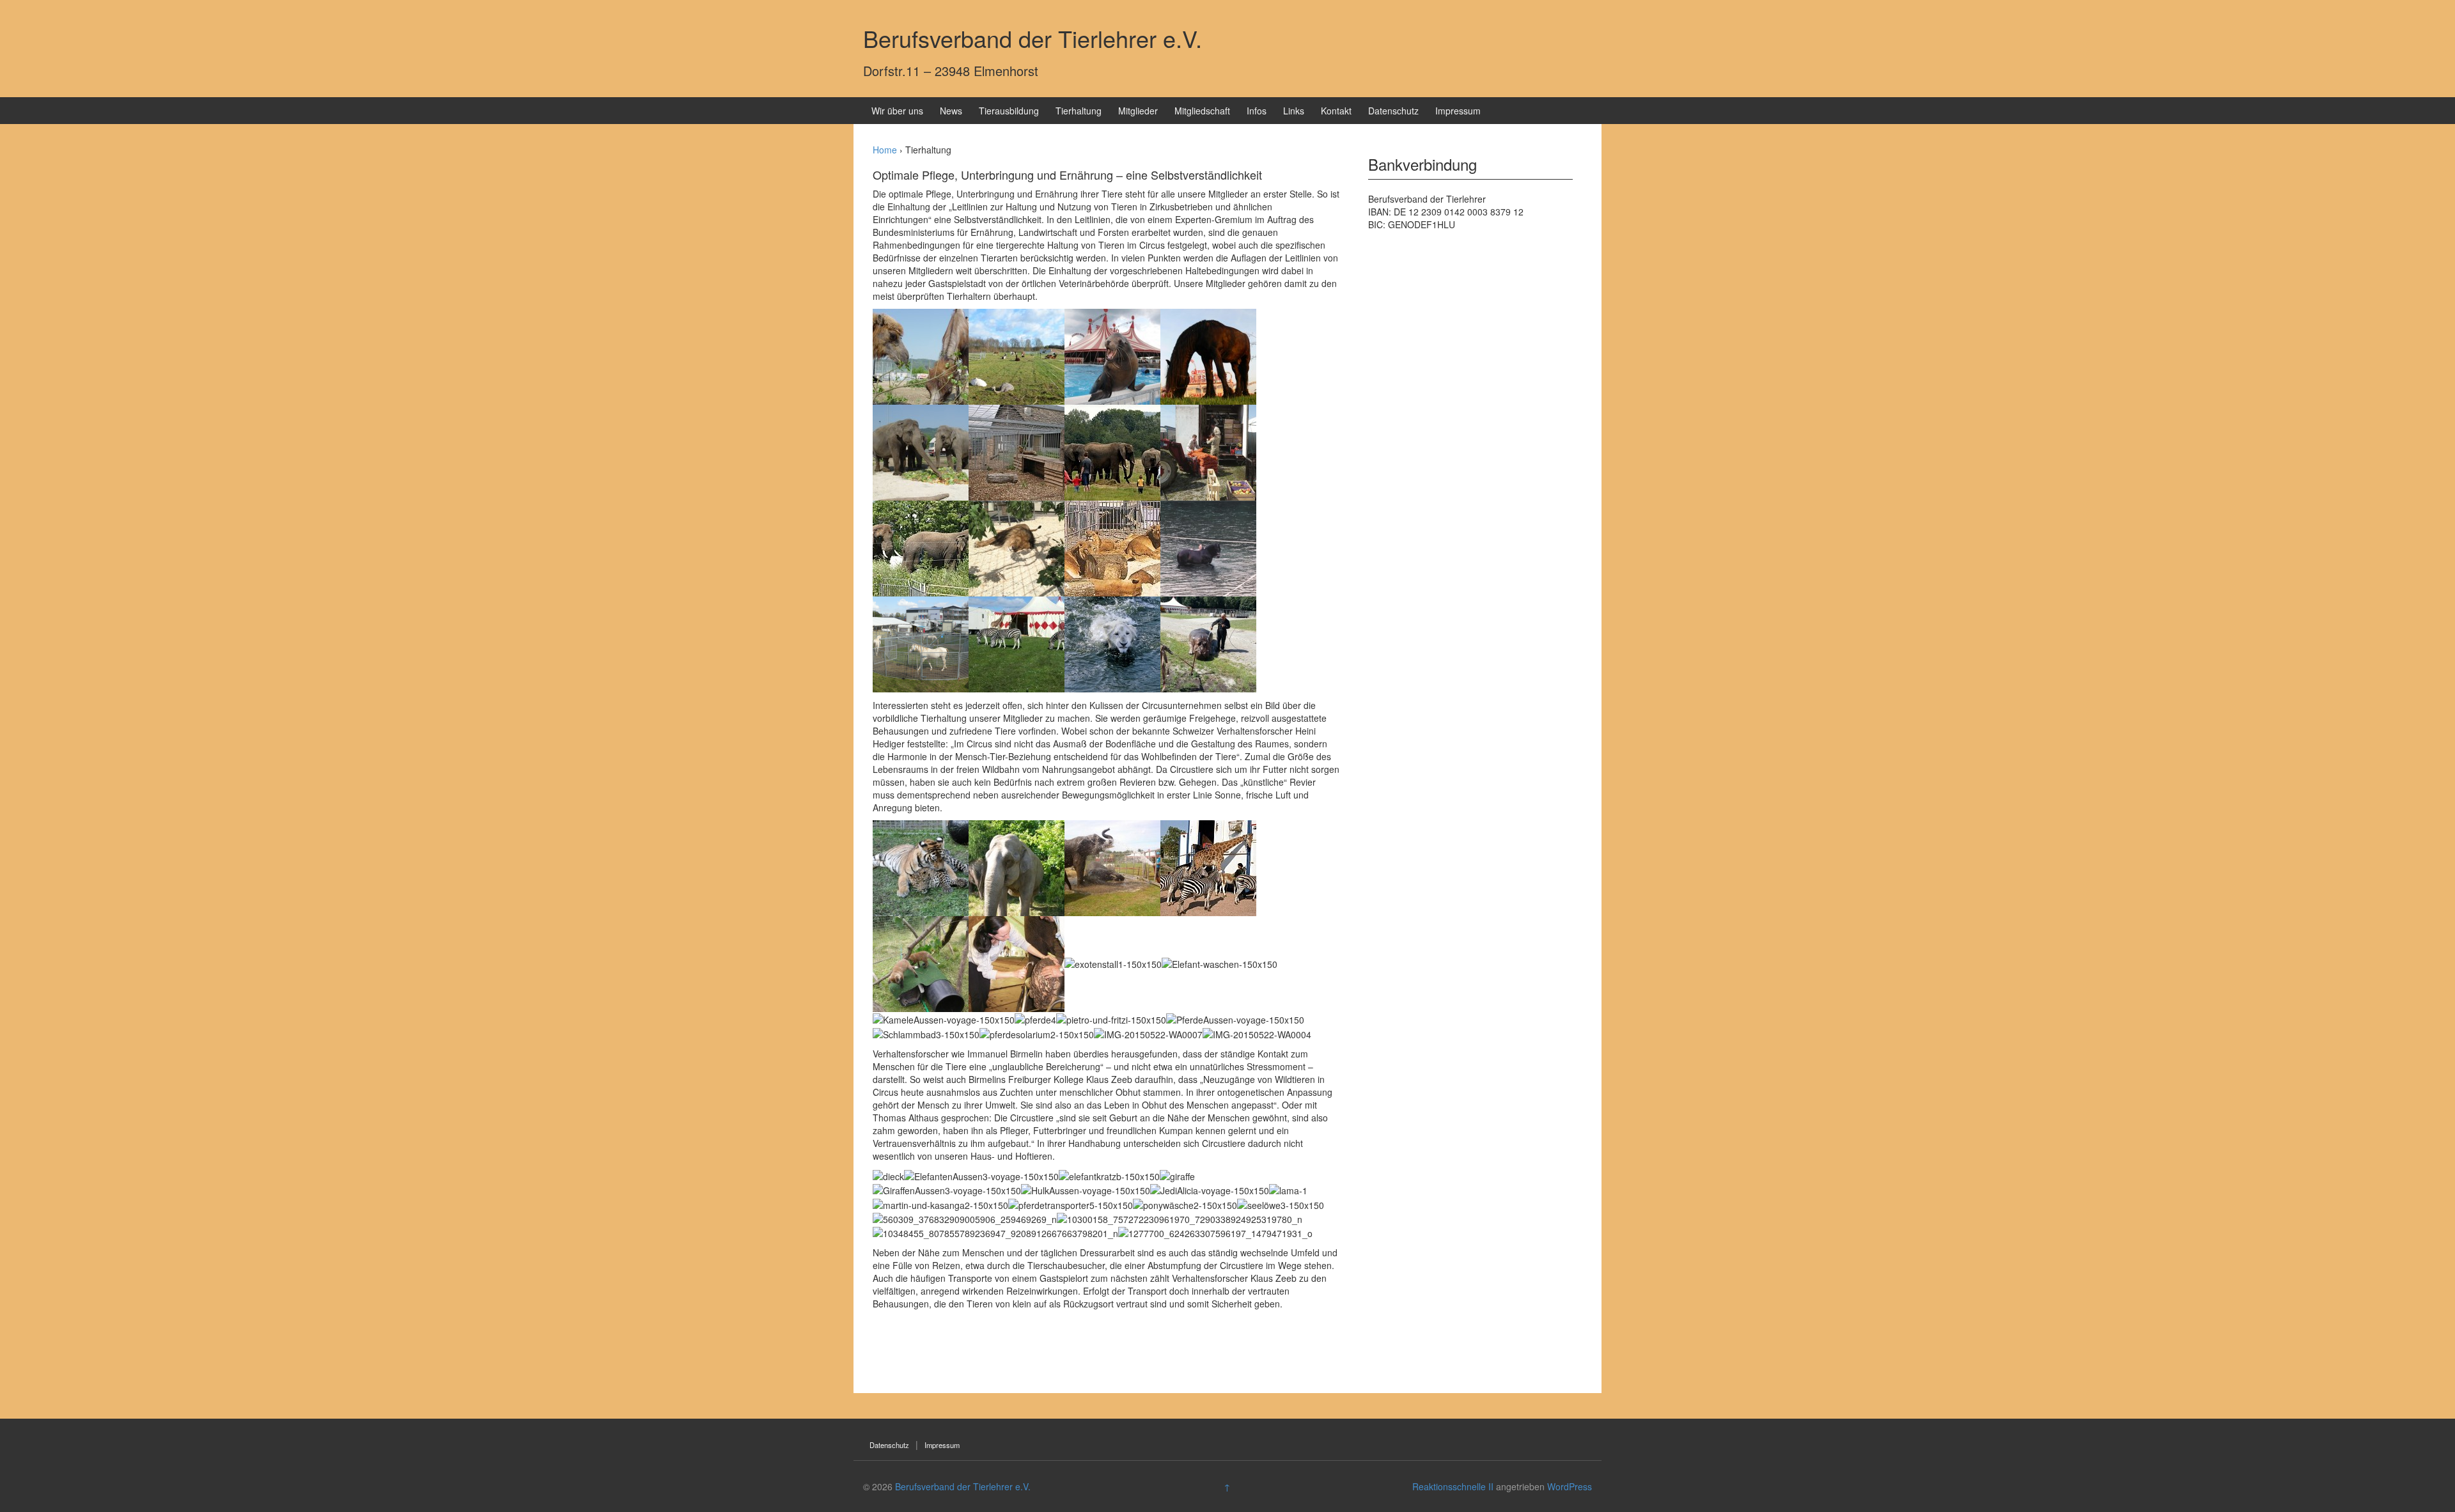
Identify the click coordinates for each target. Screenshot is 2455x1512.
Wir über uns (897, 111)
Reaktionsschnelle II (1453, 1486)
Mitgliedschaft (1202, 111)
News (951, 111)
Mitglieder (1138, 111)
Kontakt (1336, 111)
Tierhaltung (1079, 111)
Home (885, 150)
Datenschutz (1393, 111)
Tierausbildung (1009, 111)
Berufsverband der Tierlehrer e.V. (1033, 38)
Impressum (1458, 111)
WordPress (1570, 1486)
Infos (1257, 111)
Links (1294, 111)
